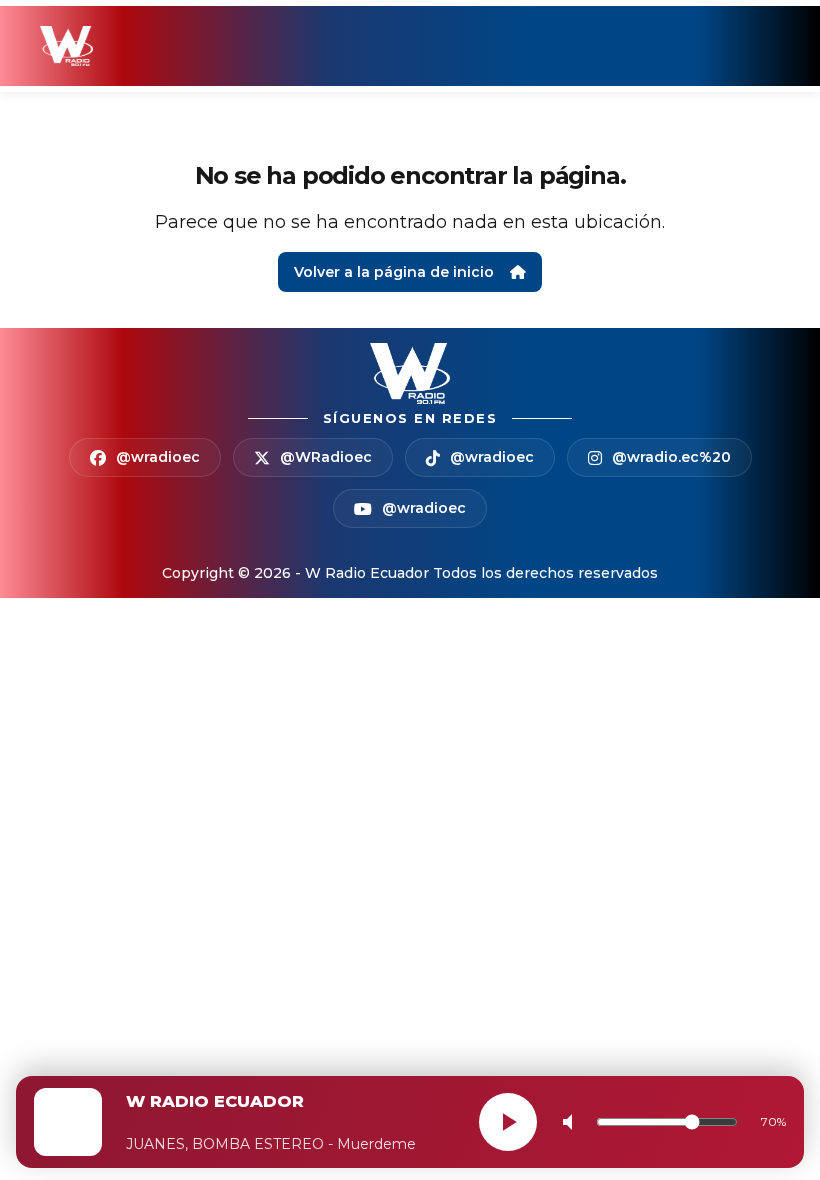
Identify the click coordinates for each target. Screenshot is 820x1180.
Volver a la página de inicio (394, 272)
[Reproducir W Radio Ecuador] (508, 1122)
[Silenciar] (572, 1122)
